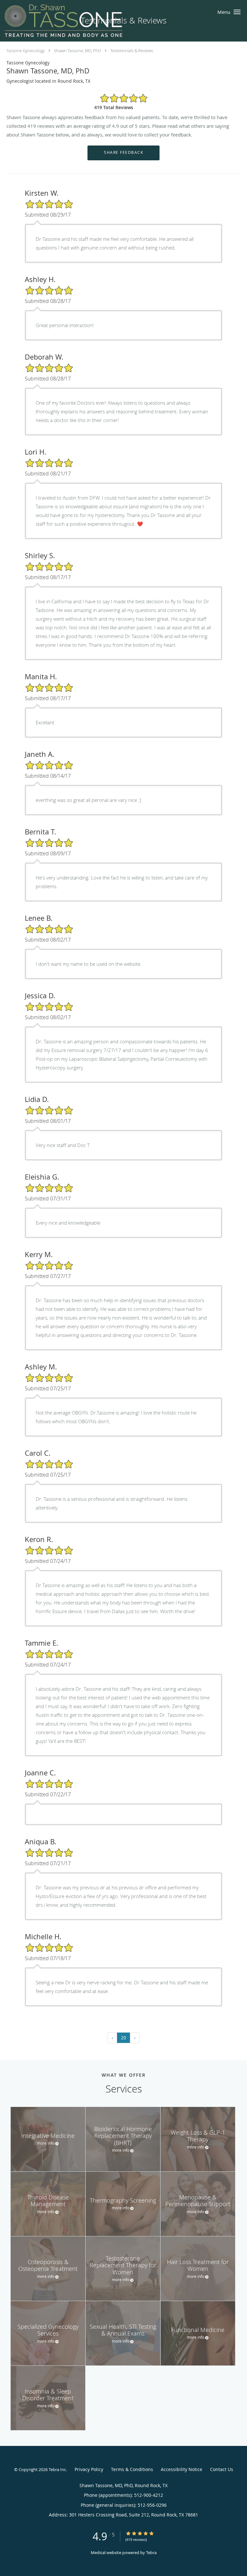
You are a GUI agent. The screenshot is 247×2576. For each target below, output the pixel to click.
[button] (237, 12)
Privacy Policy (89, 2469)
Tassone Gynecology (26, 51)
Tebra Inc (57, 2469)
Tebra (151, 2552)
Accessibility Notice (182, 2469)
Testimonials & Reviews (132, 51)
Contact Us (222, 2469)
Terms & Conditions (132, 2469)
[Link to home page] (86, 21)
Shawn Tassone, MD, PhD (78, 51)
